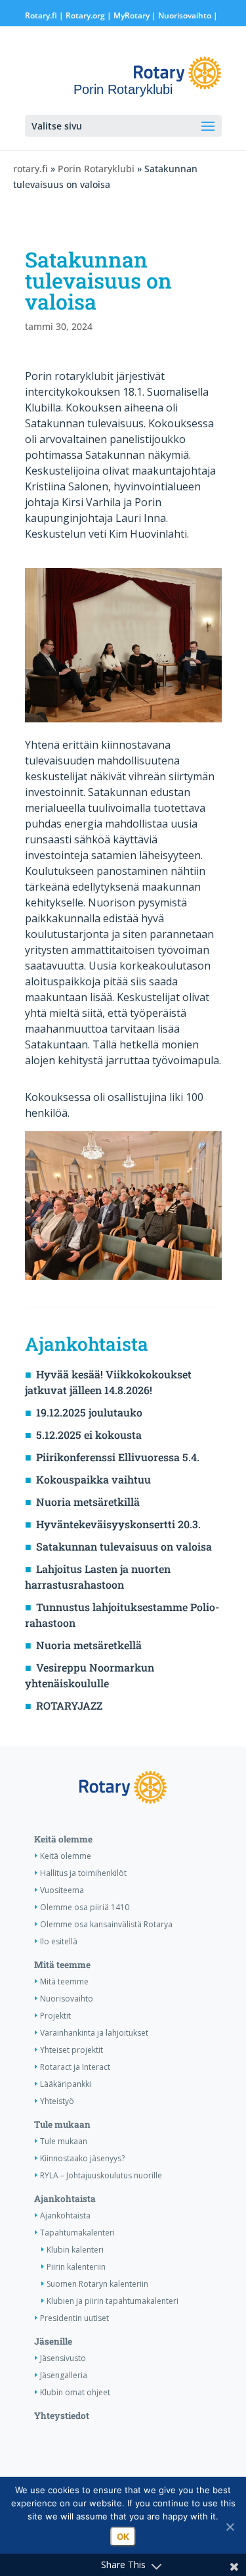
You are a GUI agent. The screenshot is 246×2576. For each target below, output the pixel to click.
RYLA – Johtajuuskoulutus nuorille (101, 2175)
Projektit (55, 2016)
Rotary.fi (41, 15)
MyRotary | (136, 15)
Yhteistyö (57, 2101)
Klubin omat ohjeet (75, 2392)
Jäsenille (53, 2341)
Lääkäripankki (66, 2084)
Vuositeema (62, 1890)
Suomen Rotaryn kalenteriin (97, 2284)
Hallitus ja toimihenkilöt (83, 1873)
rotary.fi (31, 169)
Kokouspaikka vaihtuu (93, 1479)
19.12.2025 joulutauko (89, 1412)
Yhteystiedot (62, 2416)
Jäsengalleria (64, 2375)
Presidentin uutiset (74, 2318)
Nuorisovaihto (185, 15)
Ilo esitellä (59, 1941)
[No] (230, 2527)
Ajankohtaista (65, 2199)
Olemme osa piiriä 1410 (85, 1907)
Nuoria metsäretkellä (89, 1645)
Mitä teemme (62, 1965)
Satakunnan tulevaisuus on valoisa (124, 1546)
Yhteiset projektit (72, 2050)
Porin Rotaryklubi (96, 169)
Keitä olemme (63, 1839)
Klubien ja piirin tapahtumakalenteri (113, 2301)
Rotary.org (85, 15)
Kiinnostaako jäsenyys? (82, 2158)
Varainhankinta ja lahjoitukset (94, 2033)
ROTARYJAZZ (69, 1705)
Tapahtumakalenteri (77, 2233)
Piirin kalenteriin (76, 2267)
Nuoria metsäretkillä (88, 1502)
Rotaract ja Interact (75, 2067)
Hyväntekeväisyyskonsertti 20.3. (118, 1524)
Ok (123, 2537)
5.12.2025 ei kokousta (89, 1435)
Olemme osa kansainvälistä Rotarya (106, 1924)
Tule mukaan (62, 2124)
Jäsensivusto (63, 2358)
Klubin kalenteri (75, 2250)
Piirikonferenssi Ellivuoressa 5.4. (118, 1457)
